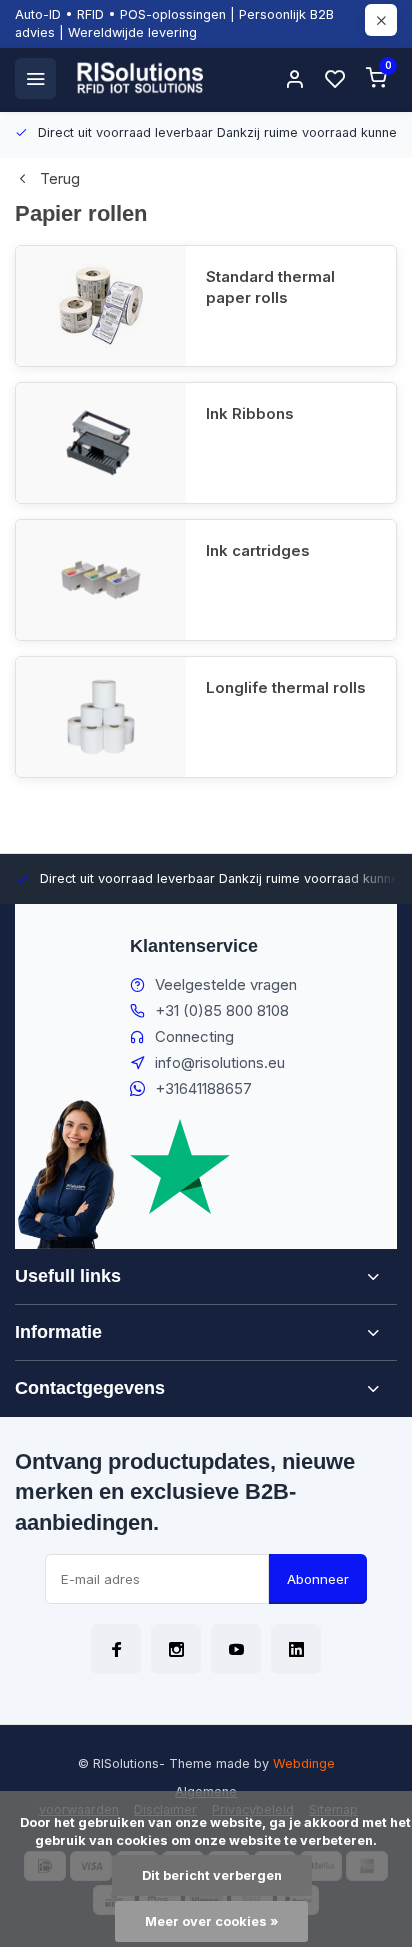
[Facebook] (116, 1649)
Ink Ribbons (250, 413)
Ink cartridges (258, 550)
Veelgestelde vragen (226, 984)
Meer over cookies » (211, 1921)
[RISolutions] (141, 78)
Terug (60, 178)
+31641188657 (203, 1088)
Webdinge (304, 1763)
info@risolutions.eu (220, 1062)
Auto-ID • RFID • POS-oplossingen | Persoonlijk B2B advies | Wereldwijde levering (174, 23)
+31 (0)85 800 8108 (222, 1010)
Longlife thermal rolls (286, 687)
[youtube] (236, 1649)
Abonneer (318, 1579)
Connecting (194, 1036)
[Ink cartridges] (101, 580)
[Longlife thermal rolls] (101, 717)
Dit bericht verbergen (212, 1875)
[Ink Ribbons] (101, 443)
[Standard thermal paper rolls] (101, 306)
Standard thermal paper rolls (270, 287)
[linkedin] (296, 1649)
